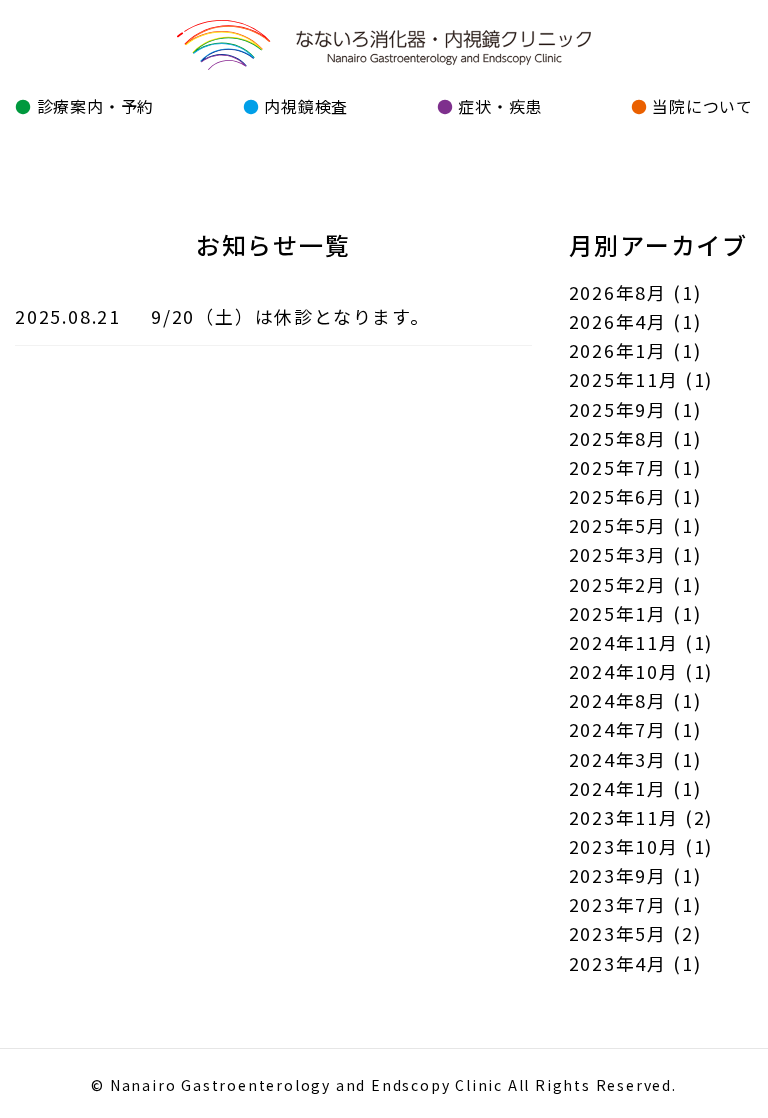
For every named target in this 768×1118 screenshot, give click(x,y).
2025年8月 (618, 438)
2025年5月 (618, 525)
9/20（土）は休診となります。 (290, 316)
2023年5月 (618, 933)
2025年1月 (618, 613)
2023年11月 (624, 817)
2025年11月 (624, 379)
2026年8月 (618, 292)
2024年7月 (618, 729)
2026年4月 (618, 321)
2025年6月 (618, 496)
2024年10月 (624, 671)
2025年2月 (618, 584)
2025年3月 (618, 554)
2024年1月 (618, 788)
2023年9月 (618, 875)
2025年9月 (618, 409)
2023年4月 (618, 963)
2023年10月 (624, 846)
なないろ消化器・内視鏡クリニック (384, 45)
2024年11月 (624, 642)
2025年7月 (618, 467)
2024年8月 (618, 700)
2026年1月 (618, 350)
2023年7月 (618, 904)
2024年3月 (618, 759)
